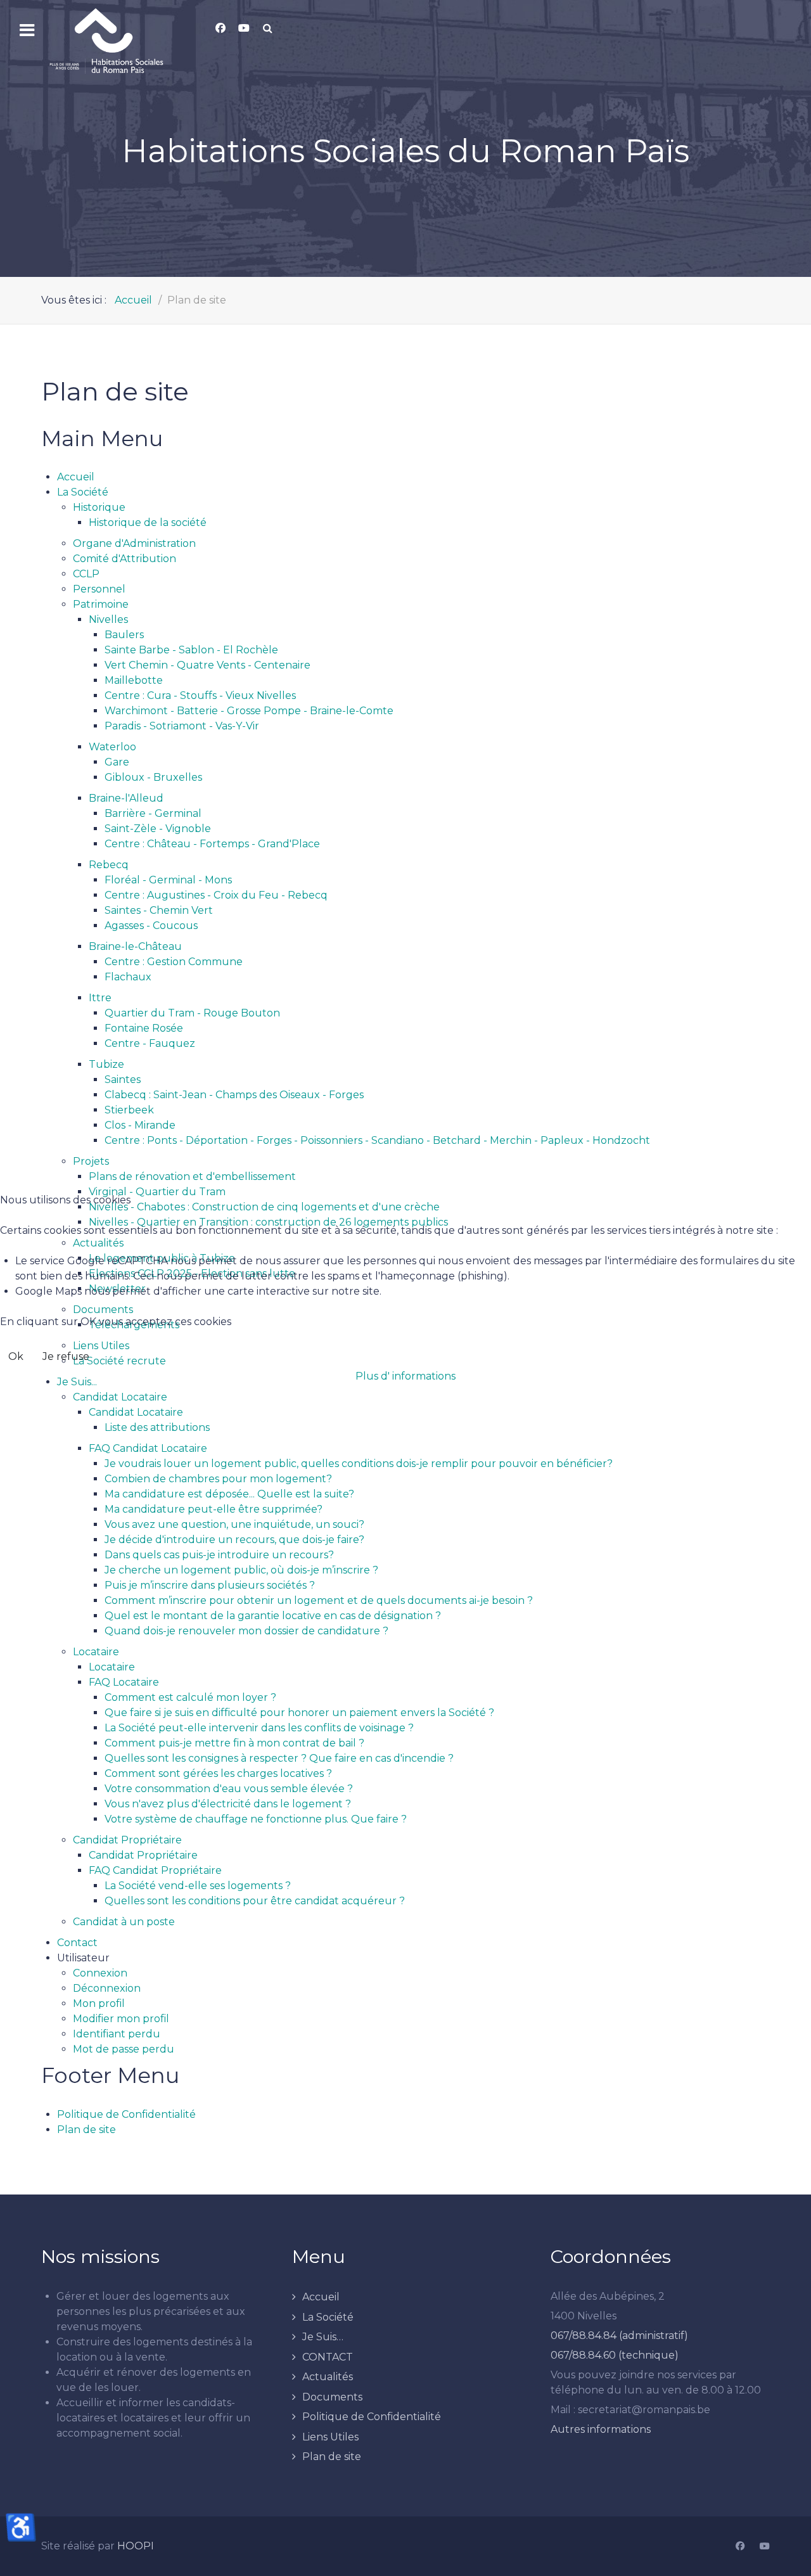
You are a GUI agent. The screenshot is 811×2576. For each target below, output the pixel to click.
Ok (16, 1356)
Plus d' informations (405, 1376)
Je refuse (66, 1356)
